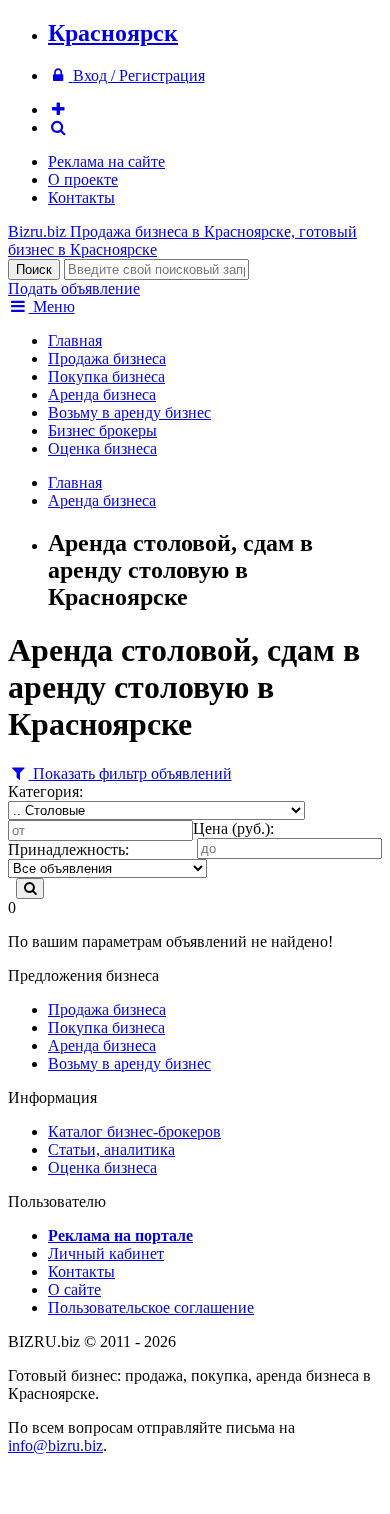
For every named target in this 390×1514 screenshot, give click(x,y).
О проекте (83, 179)
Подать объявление (74, 288)
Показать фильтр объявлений (130, 773)
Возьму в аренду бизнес (129, 412)
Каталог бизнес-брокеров (134, 1131)
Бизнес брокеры (102, 430)
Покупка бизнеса (106, 376)
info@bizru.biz (55, 1445)
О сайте (74, 1289)
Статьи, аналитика (111, 1149)
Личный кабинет (106, 1253)
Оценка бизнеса (102, 448)
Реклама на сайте (106, 161)
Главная (75, 340)
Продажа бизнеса (107, 358)
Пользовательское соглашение (151, 1307)
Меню (52, 306)
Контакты (81, 197)
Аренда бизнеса (102, 394)
